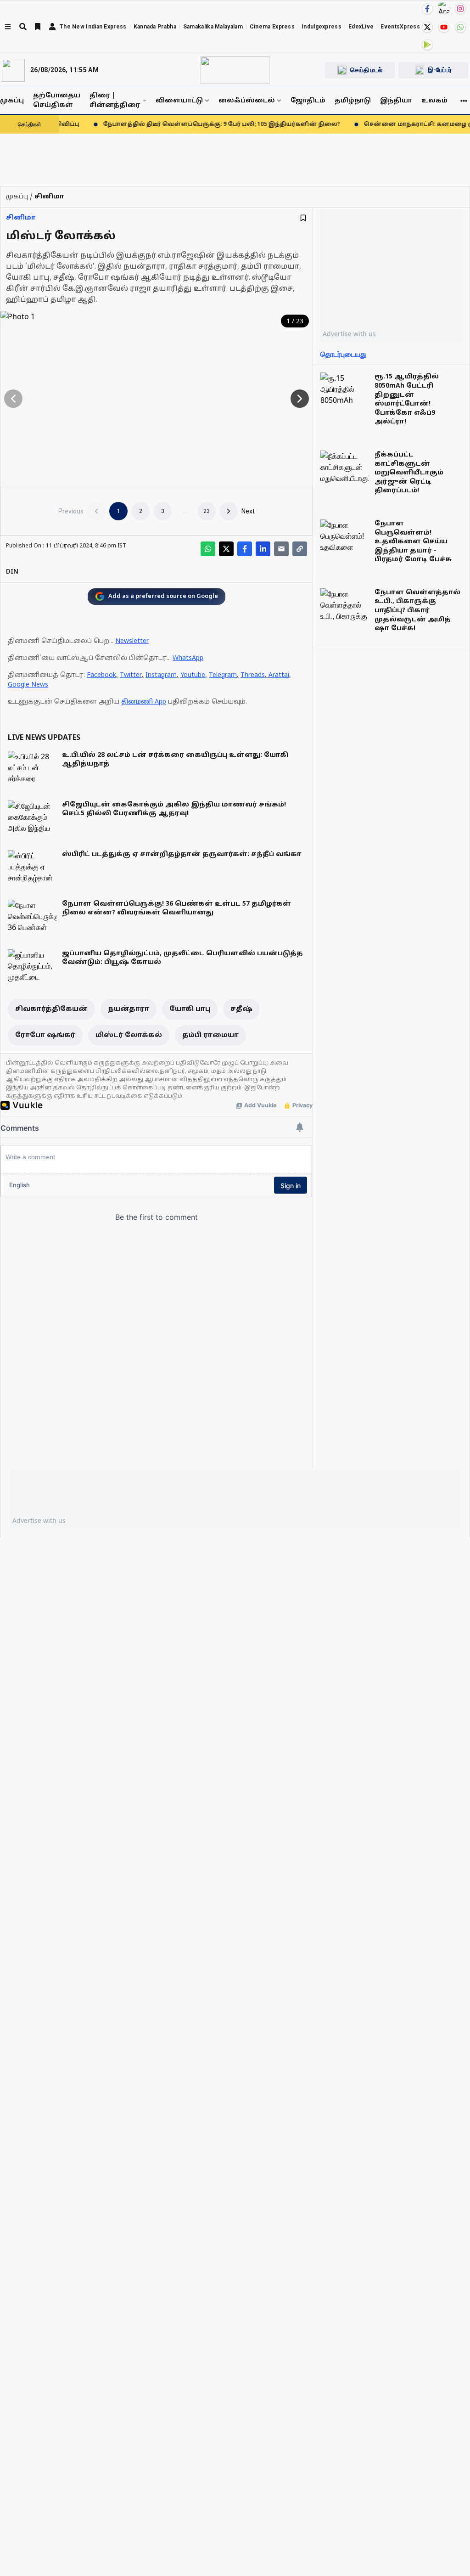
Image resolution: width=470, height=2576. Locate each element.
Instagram (161, 675)
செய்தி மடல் (366, 70)
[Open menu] (8, 27)
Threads (253, 675)
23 (207, 511)
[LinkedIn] (263, 549)
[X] (427, 27)
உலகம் (434, 101)
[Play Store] (427, 45)
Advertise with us (349, 334)
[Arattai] (444, 8)
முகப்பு (12, 101)
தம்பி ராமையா (210, 1035)
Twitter (131, 675)
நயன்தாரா (129, 1009)
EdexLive (361, 27)
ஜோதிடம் (308, 101)
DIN (12, 572)
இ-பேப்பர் (440, 70)
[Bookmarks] (38, 27)
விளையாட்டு (179, 101)
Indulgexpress (322, 27)
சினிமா (21, 218)
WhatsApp (188, 658)
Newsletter (132, 641)
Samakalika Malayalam (213, 27)
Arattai (279, 675)
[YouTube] (444, 27)
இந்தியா (396, 101)
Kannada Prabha (155, 27)
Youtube (193, 675)
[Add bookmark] (303, 218)
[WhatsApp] (460, 27)
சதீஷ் (241, 1009)
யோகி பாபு (190, 1009)
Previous (71, 511)
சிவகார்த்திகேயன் (51, 1009)
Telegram (223, 675)
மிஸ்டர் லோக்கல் (129, 1035)
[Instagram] (460, 9)
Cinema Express (272, 27)
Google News (28, 685)
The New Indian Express (93, 27)
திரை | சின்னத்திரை (115, 101)
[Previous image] (13, 399)
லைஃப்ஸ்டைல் (247, 101)
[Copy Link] (300, 549)
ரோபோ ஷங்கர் (45, 1035)
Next (248, 511)
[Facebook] (427, 9)
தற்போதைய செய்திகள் (57, 101)
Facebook (101, 675)
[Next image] (300, 399)
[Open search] (23, 27)
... (185, 511)
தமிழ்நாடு (353, 101)
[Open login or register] (52, 27)
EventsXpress (400, 27)
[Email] (281, 549)
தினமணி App (144, 702)
